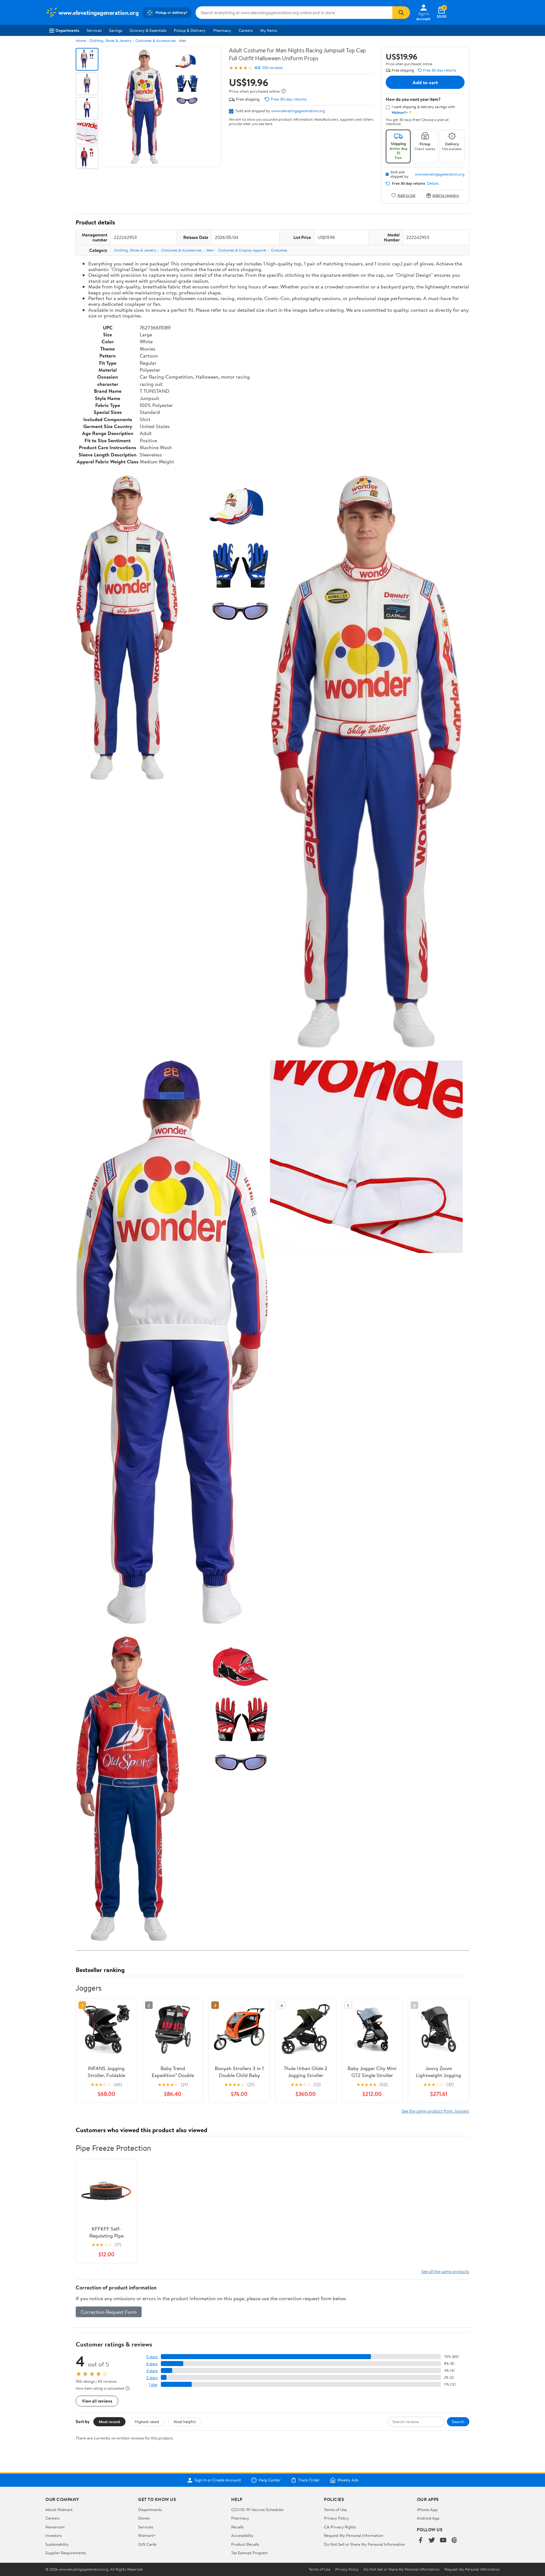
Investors (53, 2535)
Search (458, 2422)
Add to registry (446, 195)
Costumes (279, 250)
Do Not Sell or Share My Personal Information (364, 2544)
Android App (428, 2518)
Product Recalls (245, 2544)
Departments (67, 30)
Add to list (406, 195)
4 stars (152, 2364)
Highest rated (147, 2422)
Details (433, 183)
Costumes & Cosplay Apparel (242, 250)
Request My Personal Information (354, 2535)
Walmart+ (147, 2535)
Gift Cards (147, 2544)
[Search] (401, 13)
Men (183, 41)
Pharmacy (222, 30)
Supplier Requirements (66, 2553)
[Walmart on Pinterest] (454, 2541)
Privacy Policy (337, 2518)
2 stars (152, 2378)
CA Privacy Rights (340, 2527)
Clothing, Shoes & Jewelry (111, 41)
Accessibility (242, 2535)
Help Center (270, 2480)
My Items (269, 30)
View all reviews (97, 2401)
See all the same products (445, 2271)
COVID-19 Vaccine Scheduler (258, 2509)
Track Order (309, 2480)
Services (94, 30)
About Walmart (59, 2509)
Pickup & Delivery (190, 30)
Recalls (237, 2527)
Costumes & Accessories (155, 41)
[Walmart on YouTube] (443, 2541)
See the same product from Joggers (435, 2111)
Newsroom (55, 2527)
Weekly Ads (348, 2480)
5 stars (152, 2357)
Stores (144, 2518)
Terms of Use (335, 2509)
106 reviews (272, 68)
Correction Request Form (109, 2312)
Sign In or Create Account (218, 2480)
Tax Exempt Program (249, 2553)
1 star (153, 2385)
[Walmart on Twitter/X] (432, 2541)
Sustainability (57, 2544)
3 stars (152, 2371)
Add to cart (425, 82)
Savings (116, 30)
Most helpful (185, 2422)
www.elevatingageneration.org (298, 111)
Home (81, 41)
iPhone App (427, 2509)
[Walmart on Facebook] (420, 2541)
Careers (246, 30)
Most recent (109, 2422)
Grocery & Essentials (148, 30)
